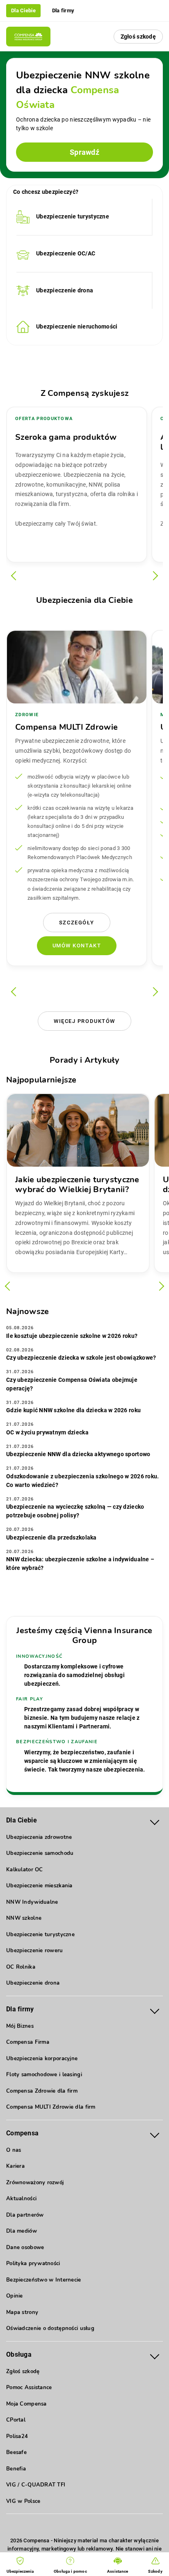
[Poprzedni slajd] (16, 576)
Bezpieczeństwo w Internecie (44, 2280)
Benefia (16, 2469)
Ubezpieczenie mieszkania (39, 1886)
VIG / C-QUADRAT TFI (36, 2485)
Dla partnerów (25, 2215)
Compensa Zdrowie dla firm (42, 2091)
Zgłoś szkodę (138, 37)
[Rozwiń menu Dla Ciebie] (155, 1821)
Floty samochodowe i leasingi (44, 2075)
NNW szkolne (24, 1918)
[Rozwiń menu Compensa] (155, 2134)
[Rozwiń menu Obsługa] (155, 2355)
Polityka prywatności (33, 2263)
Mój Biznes (20, 2026)
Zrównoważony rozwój (35, 2183)
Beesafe (16, 2452)
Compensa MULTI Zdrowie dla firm (51, 2107)
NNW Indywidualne (32, 1902)
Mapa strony (22, 2312)
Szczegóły (77, 923)
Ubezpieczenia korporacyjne (42, 2059)
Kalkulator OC (25, 1870)
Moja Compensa (26, 2404)
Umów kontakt (77, 946)
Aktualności (21, 2199)
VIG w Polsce (23, 2501)
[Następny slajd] (154, 576)
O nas (14, 2150)
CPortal (16, 2420)
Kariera (15, 2166)
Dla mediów (22, 2231)
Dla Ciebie (23, 10)
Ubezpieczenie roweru (35, 1951)
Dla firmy (63, 10)
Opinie (15, 2296)
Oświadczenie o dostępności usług (50, 2328)
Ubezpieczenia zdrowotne (39, 1837)
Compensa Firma (28, 2042)
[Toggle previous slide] (10, 1286)
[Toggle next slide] (160, 1286)
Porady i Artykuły (84, 1060)
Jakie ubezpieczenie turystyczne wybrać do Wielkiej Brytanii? (77, 1185)
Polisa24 (17, 2436)
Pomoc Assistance (29, 2388)
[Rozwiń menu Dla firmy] (155, 2010)
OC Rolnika (21, 1967)
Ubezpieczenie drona (33, 1983)
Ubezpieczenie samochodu (40, 1853)
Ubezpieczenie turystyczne (40, 1935)
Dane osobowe (25, 2247)
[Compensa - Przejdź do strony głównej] (28, 37)
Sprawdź (84, 152)
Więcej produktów (84, 1021)
